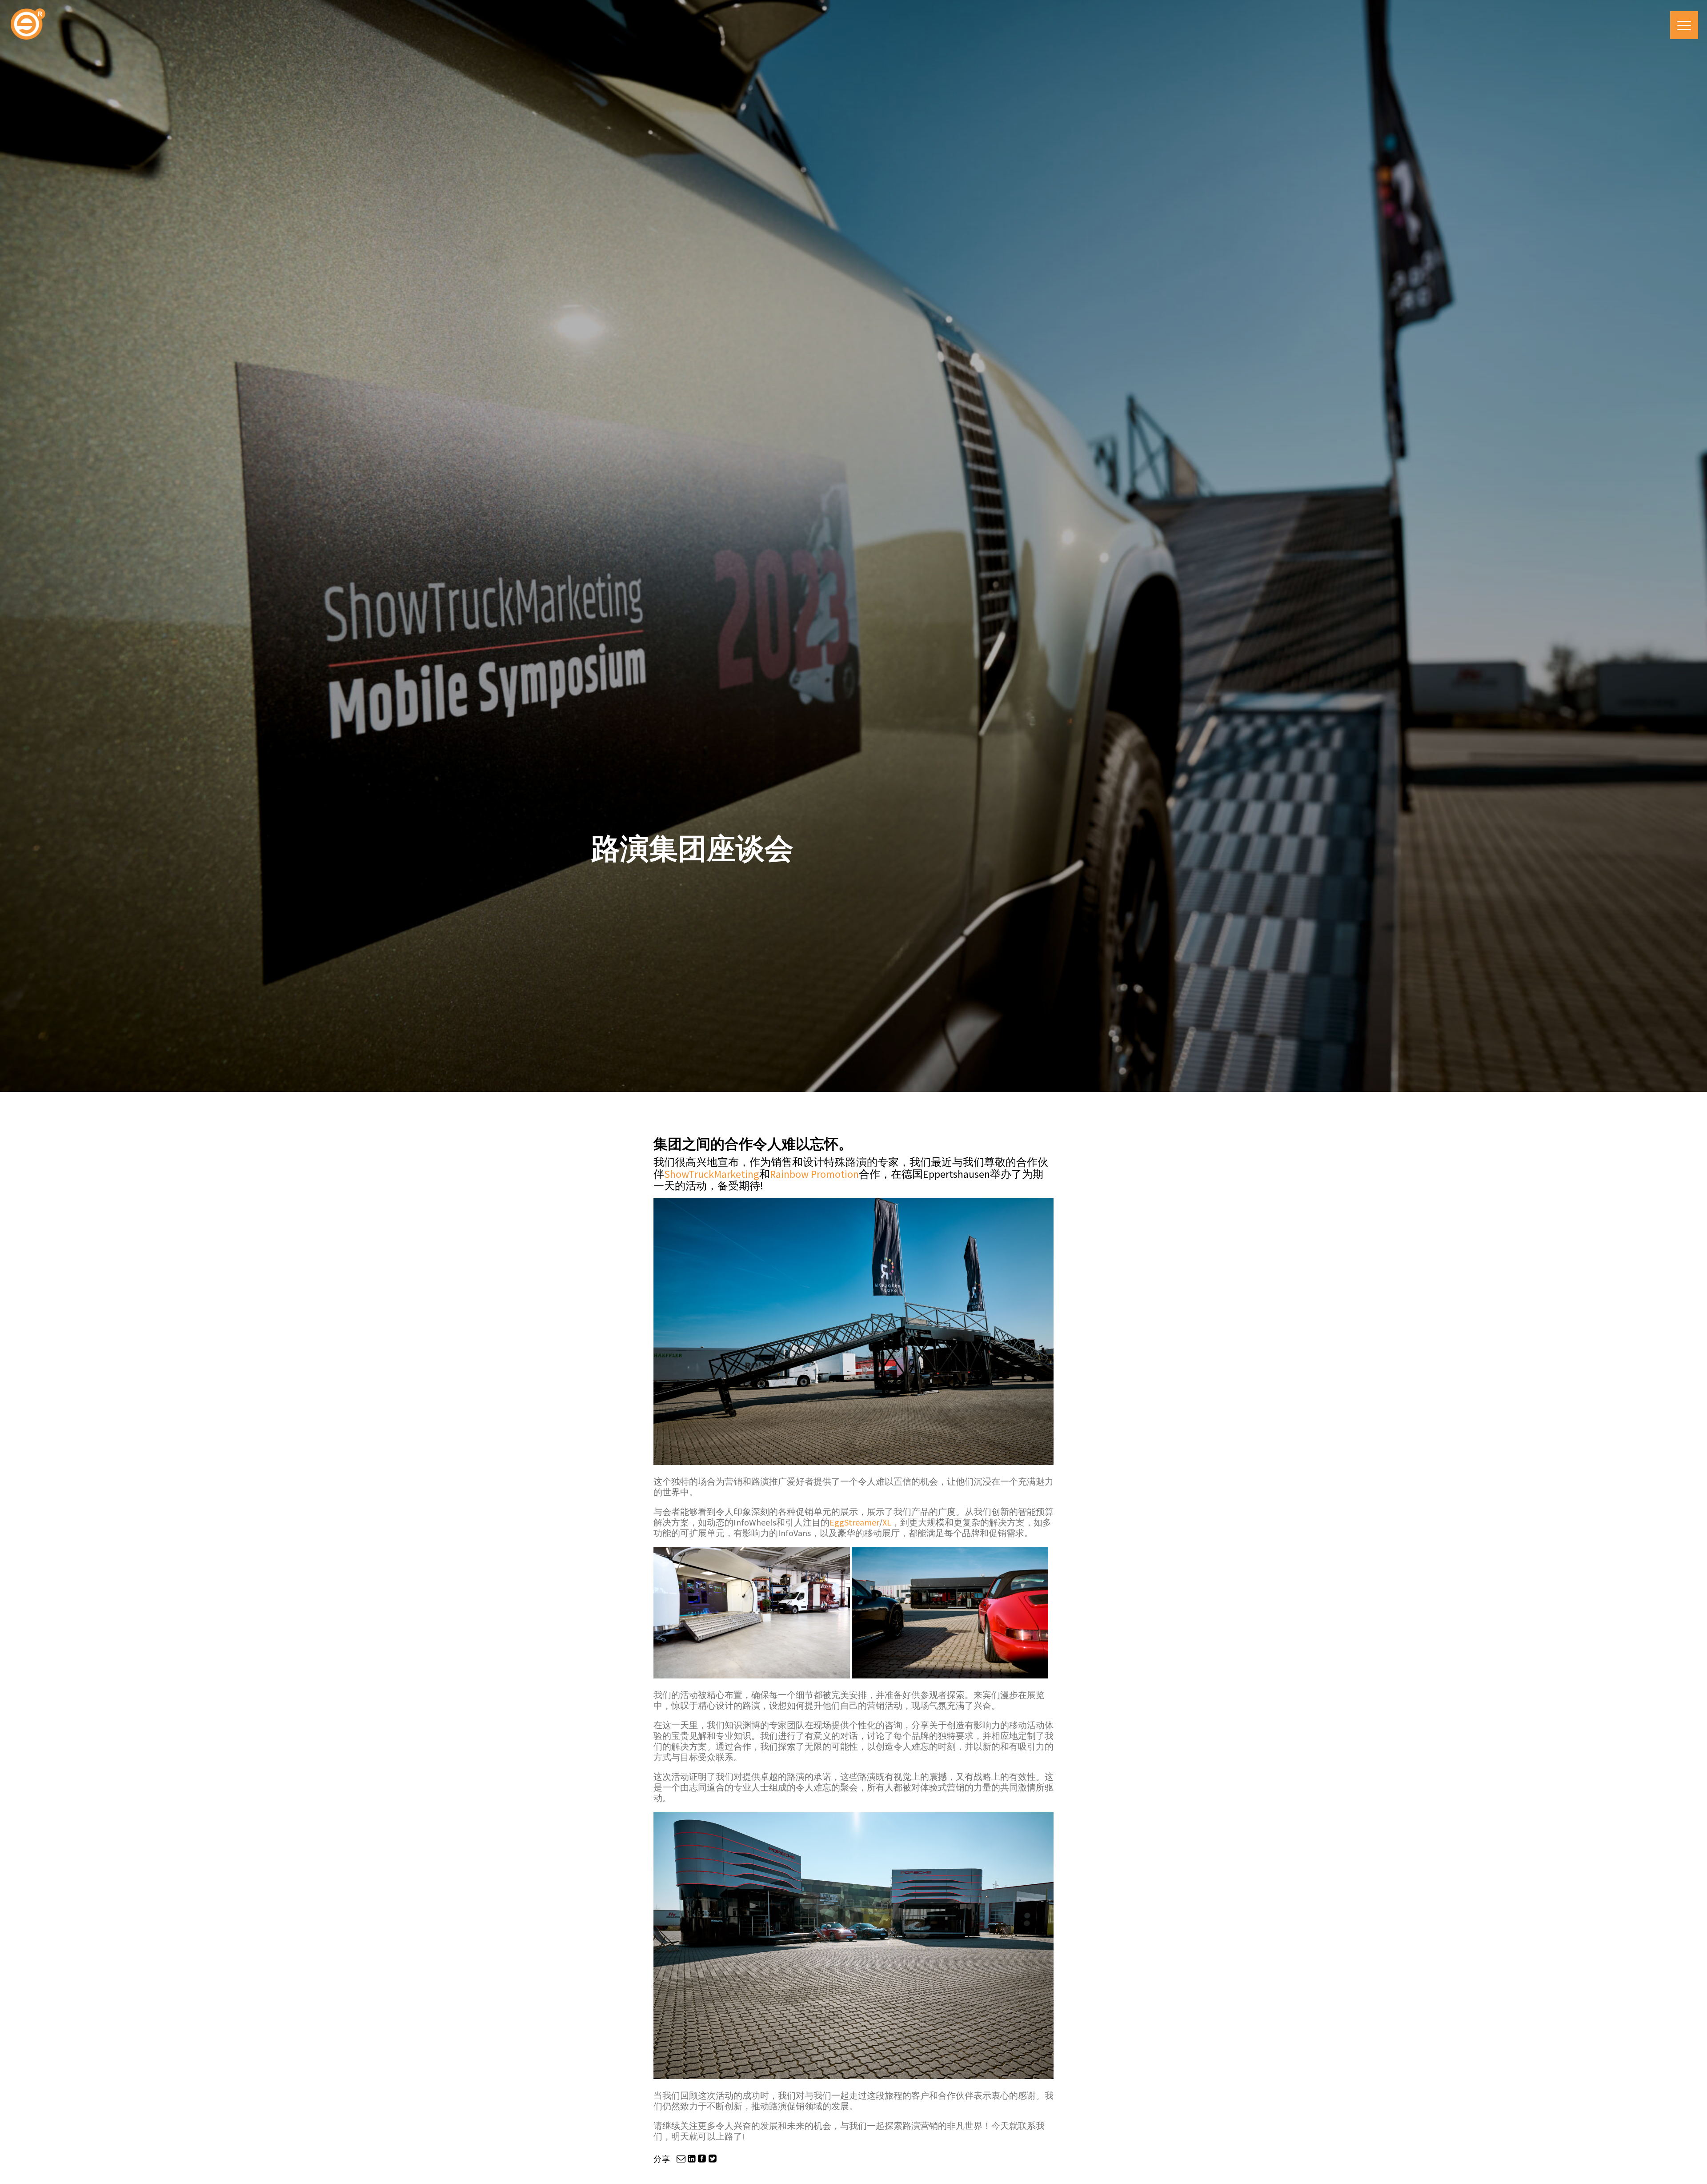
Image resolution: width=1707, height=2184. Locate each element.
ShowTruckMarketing (712, 1174)
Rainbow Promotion (814, 1174)
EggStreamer (854, 1522)
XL (887, 1522)
